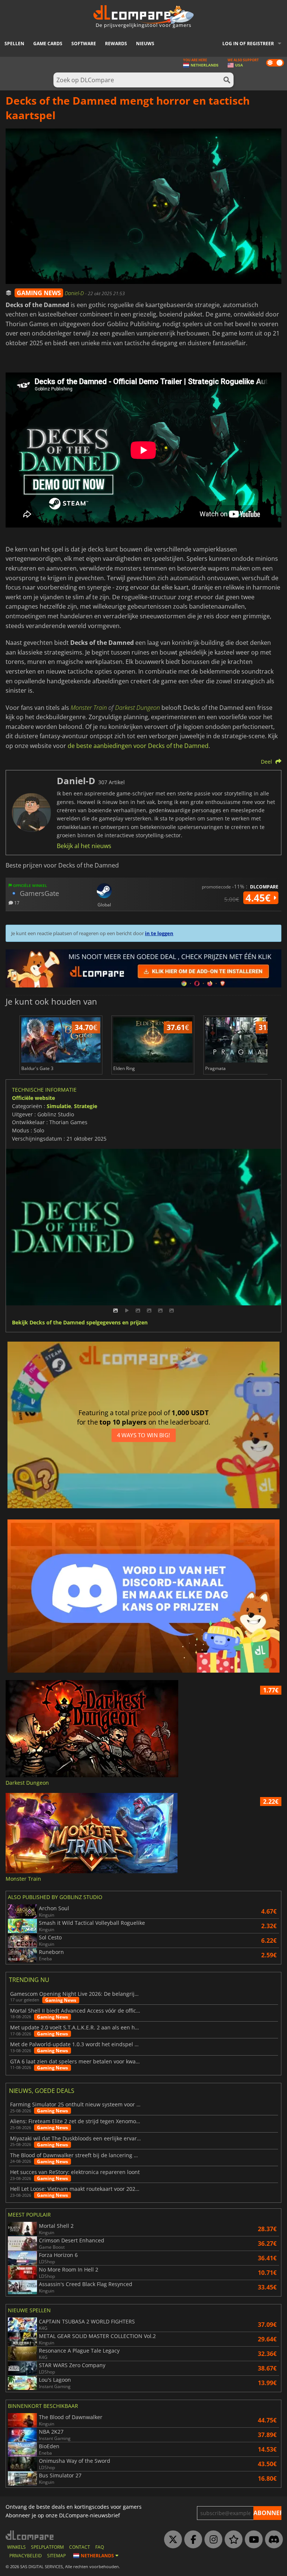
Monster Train (89, 708)
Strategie (86, 1106)
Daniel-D (75, 293)
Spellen (14, 44)
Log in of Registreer (248, 44)
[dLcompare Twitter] (171, 2540)
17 (16, 902)
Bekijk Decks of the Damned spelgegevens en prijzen (80, 1323)
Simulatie (59, 1106)
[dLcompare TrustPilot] (232, 2540)
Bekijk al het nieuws (84, 846)
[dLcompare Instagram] (212, 2540)
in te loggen (159, 933)
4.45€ (259, 898)
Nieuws (145, 44)
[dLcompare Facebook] (191, 2540)
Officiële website (33, 1098)
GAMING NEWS (39, 293)
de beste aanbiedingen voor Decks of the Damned (138, 746)
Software (84, 44)
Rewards (116, 44)
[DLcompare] (30, 2535)
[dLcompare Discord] (272, 2540)
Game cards (48, 44)
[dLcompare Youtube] (252, 2540)
